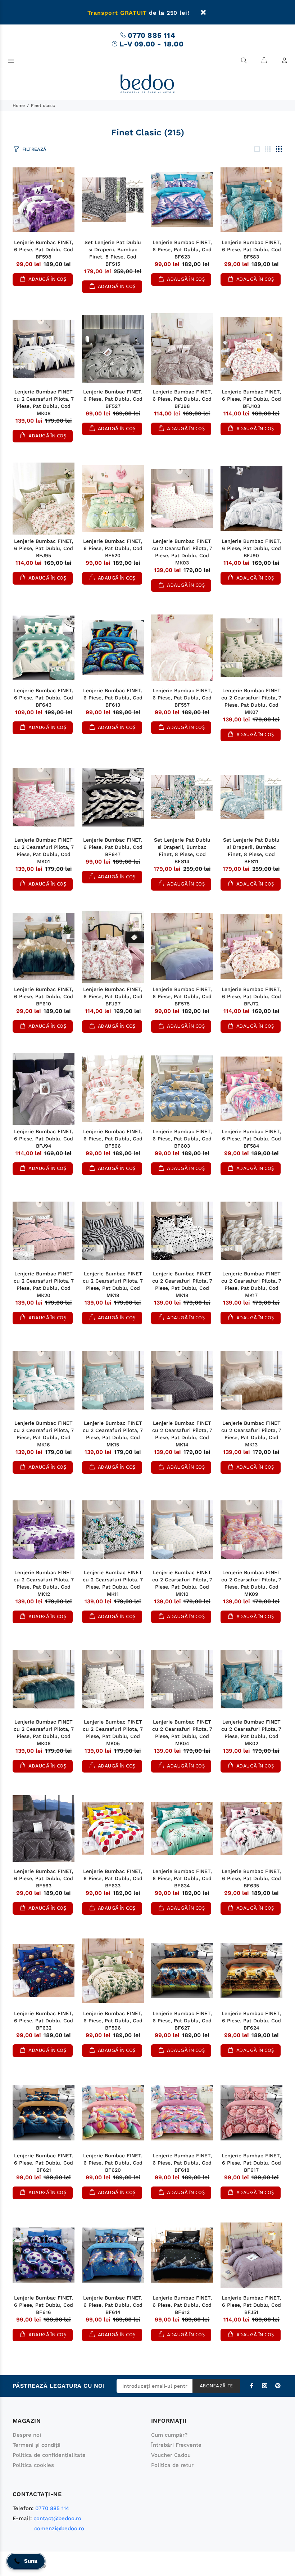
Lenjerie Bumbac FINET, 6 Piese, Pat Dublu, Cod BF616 (44, 2305)
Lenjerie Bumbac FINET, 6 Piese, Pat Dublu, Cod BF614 (113, 2305)
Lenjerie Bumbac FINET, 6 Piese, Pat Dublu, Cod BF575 (182, 996)
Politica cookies (33, 2465)
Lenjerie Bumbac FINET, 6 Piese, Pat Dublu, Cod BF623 (182, 249)
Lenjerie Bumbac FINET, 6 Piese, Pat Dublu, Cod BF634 (182, 1878)
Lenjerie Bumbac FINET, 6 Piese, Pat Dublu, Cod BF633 (113, 1878)
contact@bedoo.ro (57, 2518)
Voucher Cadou (171, 2455)
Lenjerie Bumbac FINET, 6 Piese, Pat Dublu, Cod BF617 (251, 2163)
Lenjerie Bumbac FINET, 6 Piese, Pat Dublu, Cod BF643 (44, 698)
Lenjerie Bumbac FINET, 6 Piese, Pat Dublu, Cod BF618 (182, 2163)
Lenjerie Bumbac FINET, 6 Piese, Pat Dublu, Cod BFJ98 (182, 399)
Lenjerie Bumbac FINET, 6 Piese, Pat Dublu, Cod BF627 (182, 2021)
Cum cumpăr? (169, 2435)
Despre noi (27, 2435)
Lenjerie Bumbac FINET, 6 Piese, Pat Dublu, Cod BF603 (182, 1139)
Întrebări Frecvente (176, 2445)
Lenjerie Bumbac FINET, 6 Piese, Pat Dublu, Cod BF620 (113, 2163)
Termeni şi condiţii (37, 2445)
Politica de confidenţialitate (49, 2455)
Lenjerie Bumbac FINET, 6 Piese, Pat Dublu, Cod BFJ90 (251, 548)
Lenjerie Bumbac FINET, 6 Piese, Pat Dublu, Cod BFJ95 (44, 548)
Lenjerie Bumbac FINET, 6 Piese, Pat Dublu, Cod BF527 (113, 399)
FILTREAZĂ (34, 149)
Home (19, 105)
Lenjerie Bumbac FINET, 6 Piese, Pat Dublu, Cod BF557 (182, 698)
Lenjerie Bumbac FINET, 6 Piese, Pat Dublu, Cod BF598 (44, 249)
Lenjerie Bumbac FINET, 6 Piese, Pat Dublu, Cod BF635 (251, 1878)
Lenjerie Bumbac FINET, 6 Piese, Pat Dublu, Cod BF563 (44, 1878)
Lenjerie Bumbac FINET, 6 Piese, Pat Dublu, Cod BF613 (113, 698)
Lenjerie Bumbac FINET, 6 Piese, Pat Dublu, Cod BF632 (44, 2021)
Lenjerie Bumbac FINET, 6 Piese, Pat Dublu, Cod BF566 (113, 1139)
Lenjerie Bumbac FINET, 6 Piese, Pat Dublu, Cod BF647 (113, 847)
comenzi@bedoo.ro (59, 2528)
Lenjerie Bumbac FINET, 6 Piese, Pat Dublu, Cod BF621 (44, 2163)
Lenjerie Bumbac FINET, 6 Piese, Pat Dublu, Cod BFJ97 (113, 996)
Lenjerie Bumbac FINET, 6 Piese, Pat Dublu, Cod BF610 (44, 996)
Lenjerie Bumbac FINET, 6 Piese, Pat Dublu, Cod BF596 (113, 2021)
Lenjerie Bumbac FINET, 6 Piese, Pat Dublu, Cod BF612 (182, 2305)
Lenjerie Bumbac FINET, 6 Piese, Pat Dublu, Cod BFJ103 (251, 399)
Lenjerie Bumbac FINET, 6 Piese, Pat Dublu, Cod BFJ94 (44, 1139)
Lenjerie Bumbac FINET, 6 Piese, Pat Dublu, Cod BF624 (251, 2021)
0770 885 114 (151, 35)
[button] (26, 2561)
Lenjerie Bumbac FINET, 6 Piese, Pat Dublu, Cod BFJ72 (251, 996)
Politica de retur (172, 2465)
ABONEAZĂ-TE (216, 2386)
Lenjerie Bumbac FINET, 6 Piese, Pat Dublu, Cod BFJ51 (251, 2305)
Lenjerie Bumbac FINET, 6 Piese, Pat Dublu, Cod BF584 (251, 1139)
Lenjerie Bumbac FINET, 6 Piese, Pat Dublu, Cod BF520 (113, 548)
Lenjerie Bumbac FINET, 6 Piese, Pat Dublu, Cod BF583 (251, 249)
